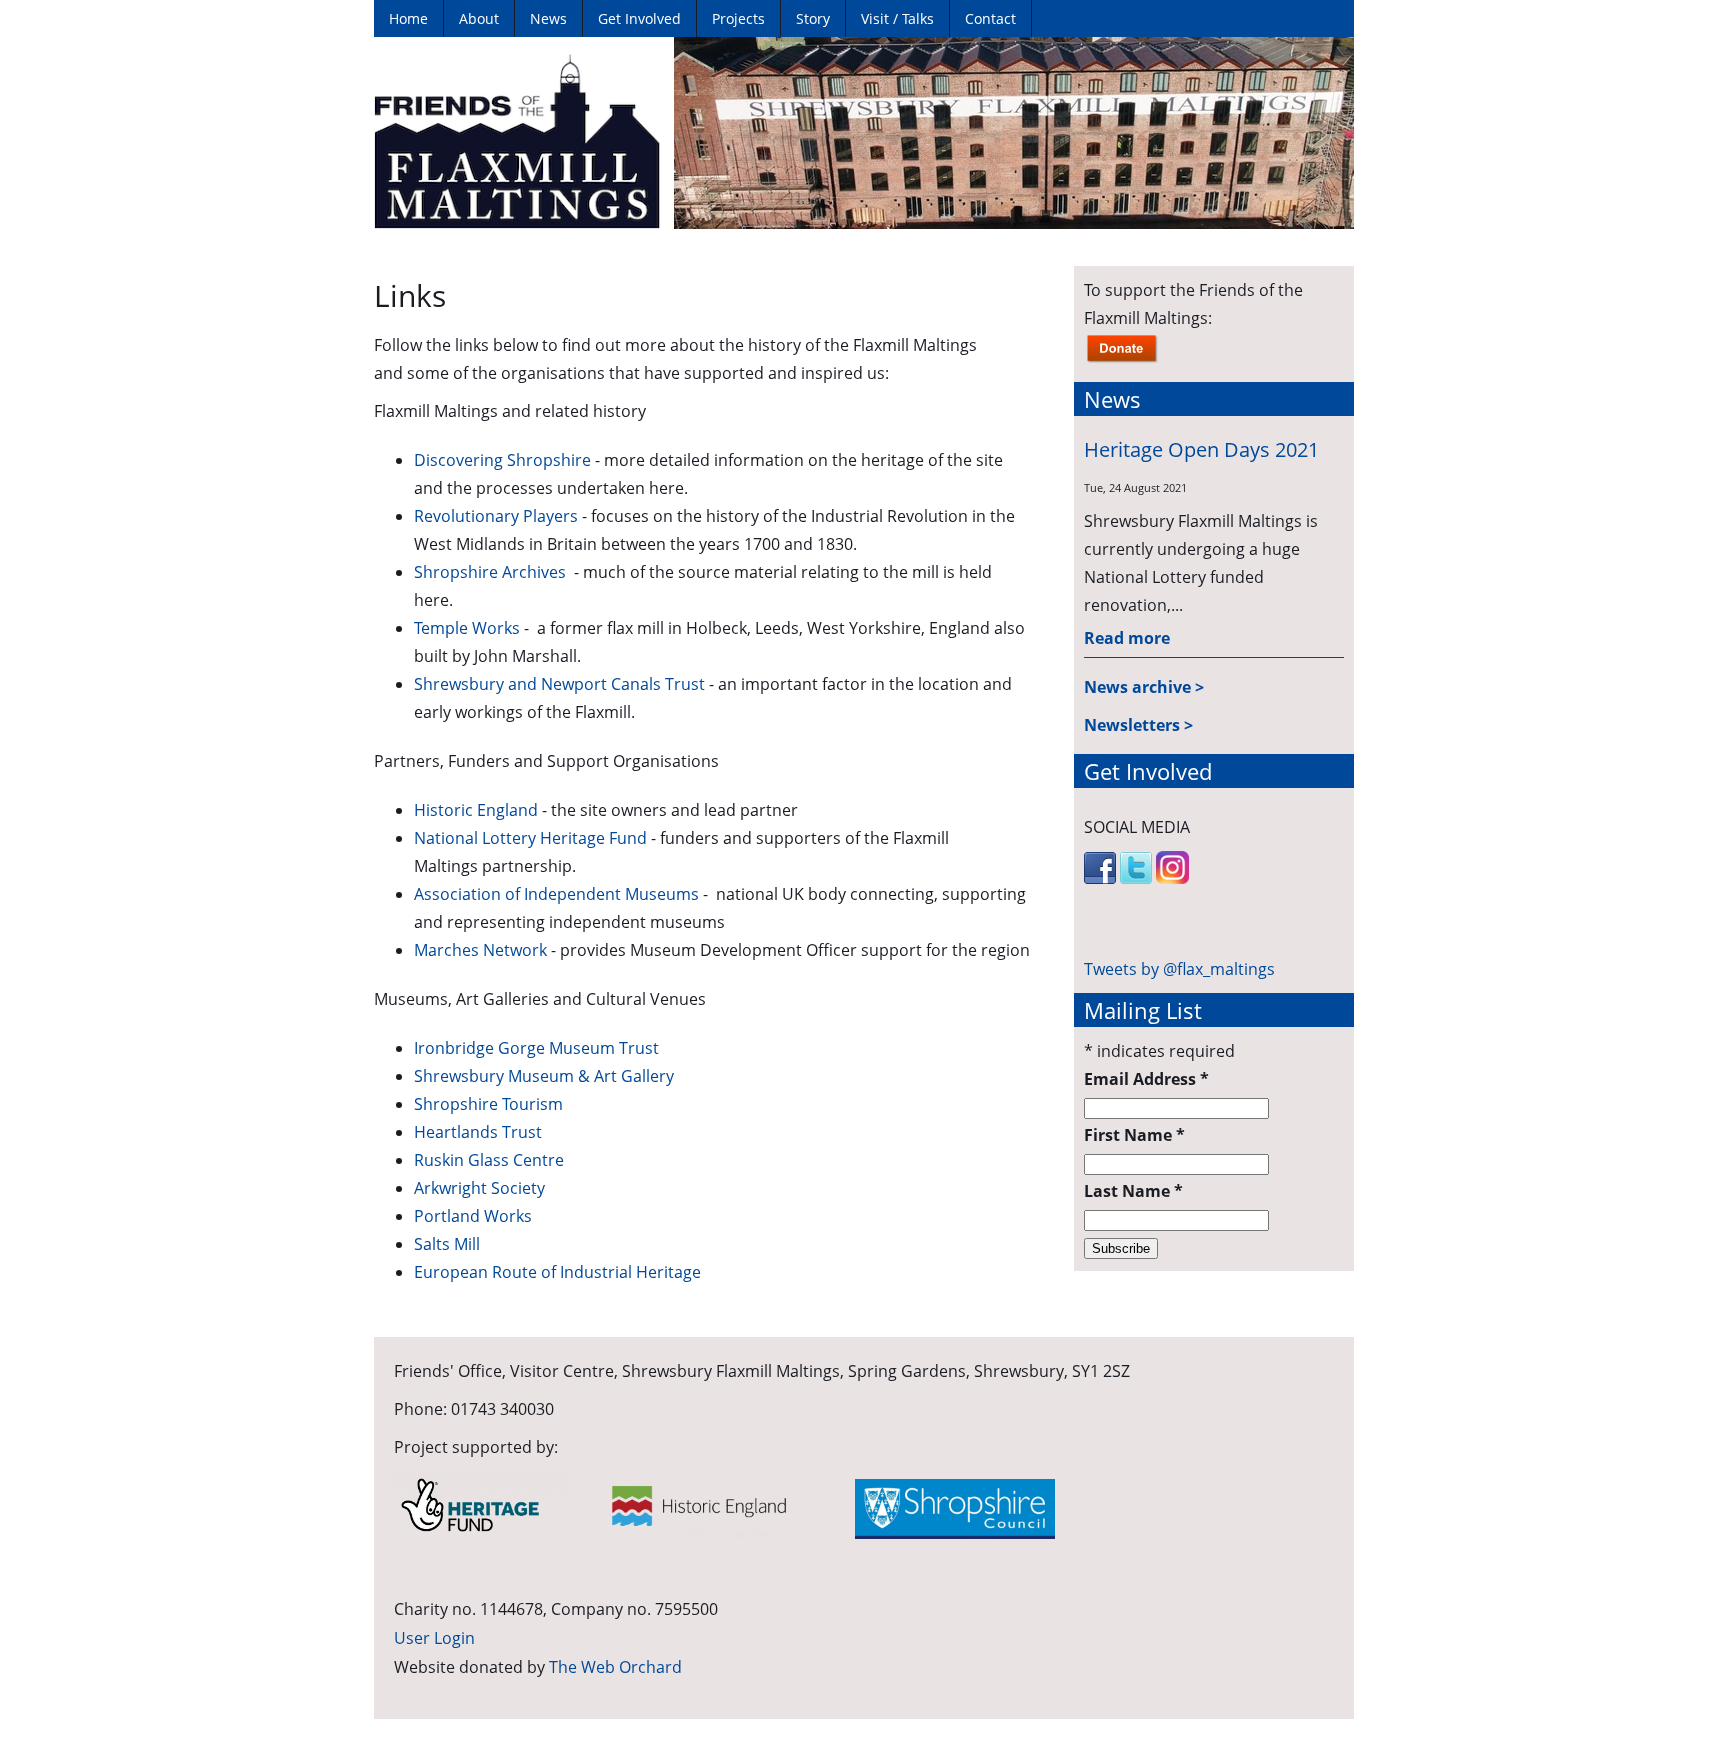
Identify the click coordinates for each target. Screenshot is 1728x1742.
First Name (1134, 1135)
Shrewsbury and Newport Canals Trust (559, 684)
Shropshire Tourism (488, 1104)
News (548, 18)
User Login (434, 1638)
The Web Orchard (615, 1667)
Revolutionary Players (496, 516)
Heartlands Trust (478, 1132)
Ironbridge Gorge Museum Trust (536, 1048)
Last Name (1133, 1191)
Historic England (476, 810)
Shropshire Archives (492, 572)
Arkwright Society (479, 1188)
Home (408, 18)
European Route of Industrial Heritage (557, 1272)
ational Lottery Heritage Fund (536, 838)
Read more (1127, 638)
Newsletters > (1138, 725)
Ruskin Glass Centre (489, 1160)
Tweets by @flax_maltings (1179, 969)
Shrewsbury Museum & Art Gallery (544, 1076)
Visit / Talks (897, 18)
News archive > (1144, 687)
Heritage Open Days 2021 (1201, 449)
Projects (738, 18)
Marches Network (480, 950)
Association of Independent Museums (556, 894)
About (479, 18)
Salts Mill (447, 1244)
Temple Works (467, 628)
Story (813, 18)
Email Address (1146, 1079)
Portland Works (473, 1216)
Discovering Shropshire (502, 460)
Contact (990, 18)
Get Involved (639, 18)
